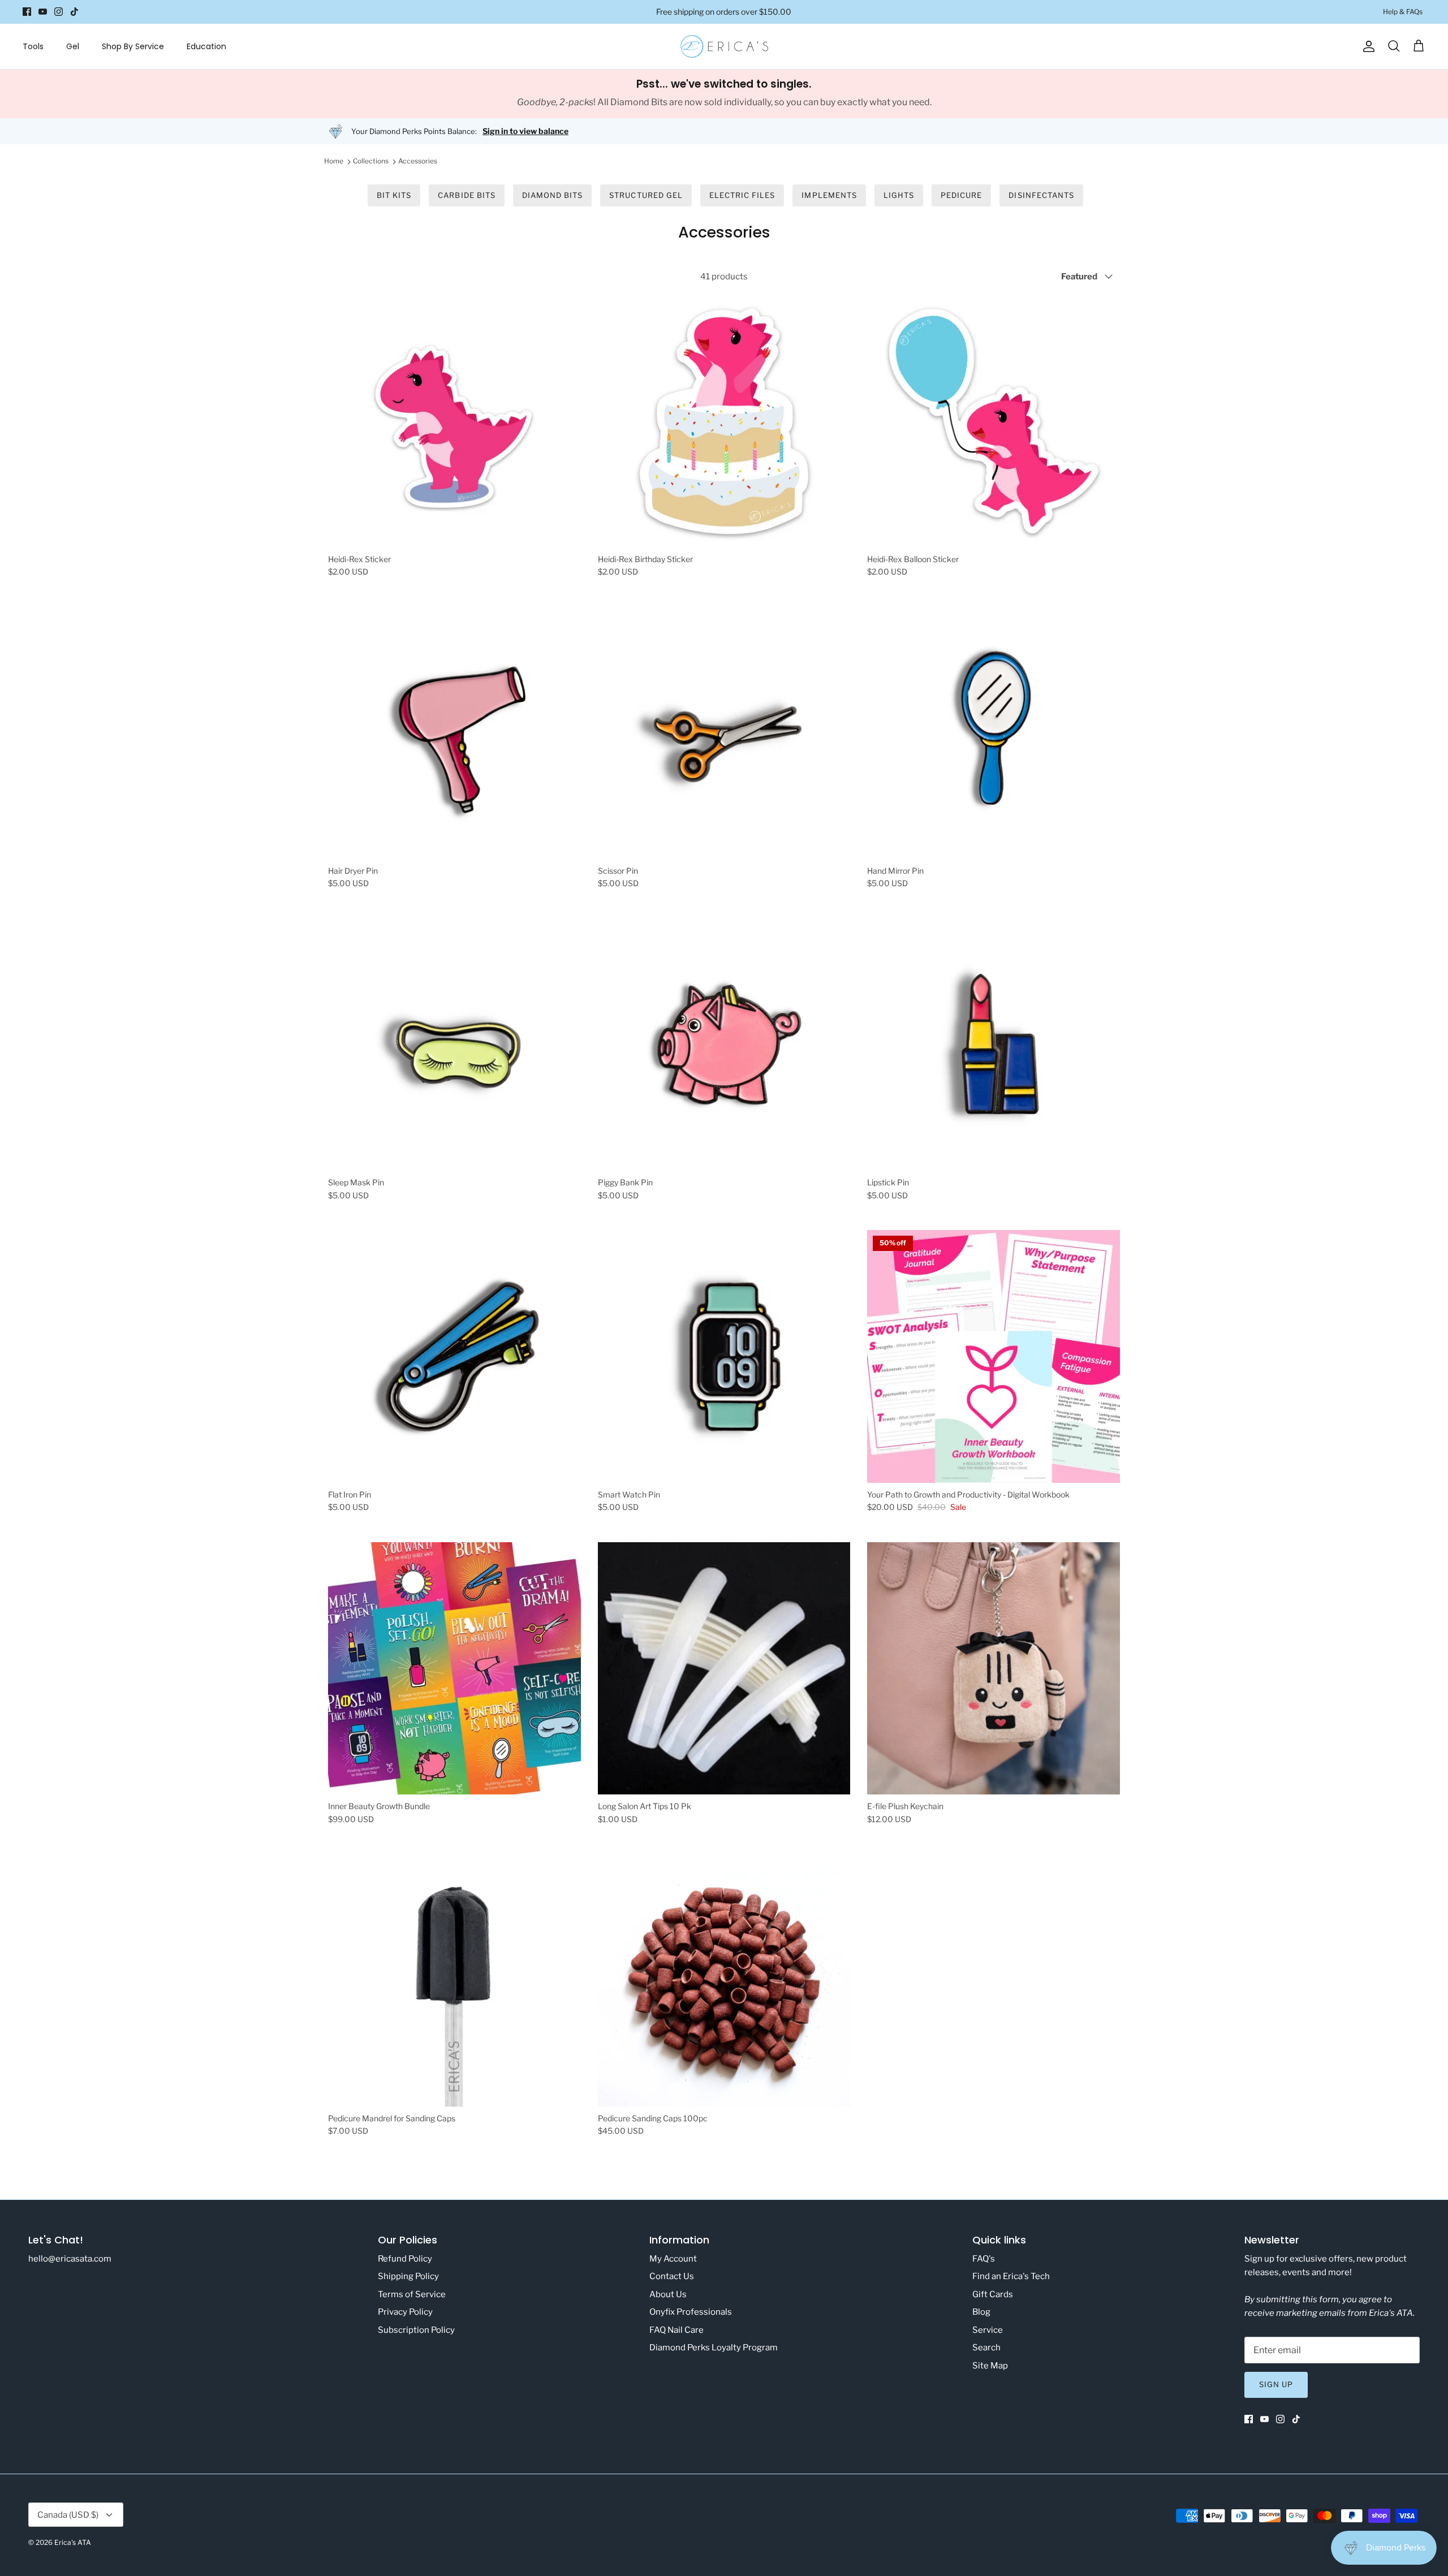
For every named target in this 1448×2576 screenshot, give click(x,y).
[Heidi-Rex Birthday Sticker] (724, 421)
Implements (829, 195)
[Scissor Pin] (724, 733)
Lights (899, 195)
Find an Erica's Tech (1011, 2276)
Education (206, 46)
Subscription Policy (416, 2330)
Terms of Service (412, 2294)
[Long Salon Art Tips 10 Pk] (724, 1669)
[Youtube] (43, 12)
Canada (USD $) (68, 2515)
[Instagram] (59, 12)
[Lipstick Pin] (994, 1045)
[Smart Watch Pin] (724, 1356)
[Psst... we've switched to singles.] (724, 94)
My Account (673, 2259)
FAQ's (984, 2259)
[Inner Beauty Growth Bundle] (454, 1669)
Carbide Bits (466, 195)
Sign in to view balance (525, 131)
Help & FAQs (1403, 12)
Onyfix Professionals (691, 2312)
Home (334, 161)
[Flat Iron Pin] (454, 1356)
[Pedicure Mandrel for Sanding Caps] (454, 1980)
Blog (981, 2312)
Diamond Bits (552, 195)
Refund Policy (405, 2259)
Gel (73, 46)
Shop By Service (133, 46)
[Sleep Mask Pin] (454, 1045)
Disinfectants (1041, 195)
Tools (33, 46)
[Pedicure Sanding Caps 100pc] (724, 1980)
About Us (668, 2294)
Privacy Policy (405, 2312)
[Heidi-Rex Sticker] (454, 421)
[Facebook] (27, 12)
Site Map (990, 2366)
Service (988, 2330)
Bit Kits (394, 195)
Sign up (1276, 2384)
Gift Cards (993, 2294)
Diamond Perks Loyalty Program (714, 2348)
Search (986, 2348)
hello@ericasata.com (70, 2259)
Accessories (418, 161)
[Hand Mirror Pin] (994, 733)
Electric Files (742, 195)
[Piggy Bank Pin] (724, 1045)
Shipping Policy (408, 2276)
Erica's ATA (73, 2542)
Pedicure (961, 195)
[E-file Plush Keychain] (994, 1669)
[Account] (1367, 46)
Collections (371, 161)
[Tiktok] (74, 12)
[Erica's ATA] (724, 46)
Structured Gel (646, 195)
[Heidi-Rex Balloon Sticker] (994, 421)
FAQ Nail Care (676, 2330)
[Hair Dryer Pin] (454, 733)
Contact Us (672, 2276)
